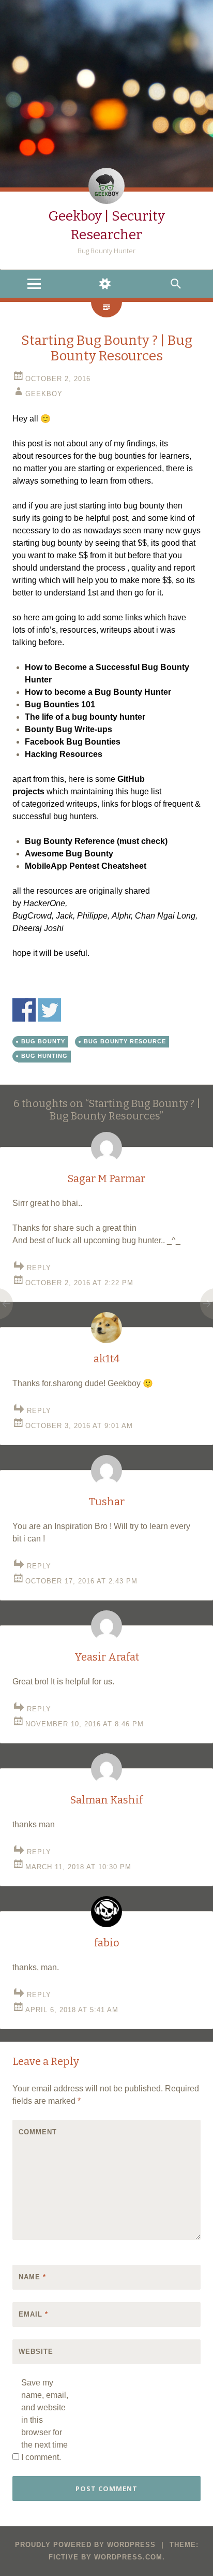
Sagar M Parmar (106, 1178)
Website (36, 2352)
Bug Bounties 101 (60, 704)
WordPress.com (128, 2557)
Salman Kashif (106, 1800)
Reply (39, 1268)
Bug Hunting (44, 1056)
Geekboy (44, 394)
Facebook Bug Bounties (73, 742)
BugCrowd (32, 916)
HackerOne (44, 903)
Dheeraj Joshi (38, 928)
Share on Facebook (24, 1010)
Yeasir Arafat (107, 1657)
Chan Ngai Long (165, 916)
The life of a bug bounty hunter (85, 717)
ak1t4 (106, 1359)
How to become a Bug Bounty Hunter (98, 692)
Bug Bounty (43, 1041)
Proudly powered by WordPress (85, 2545)
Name (32, 2277)
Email (33, 2314)
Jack (64, 916)
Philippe (92, 916)
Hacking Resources (64, 754)
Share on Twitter (49, 1010)
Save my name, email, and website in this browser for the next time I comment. (45, 2420)
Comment (38, 2132)
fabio (107, 1943)
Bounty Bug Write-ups (69, 729)
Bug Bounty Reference (70, 841)
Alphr (121, 916)
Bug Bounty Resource (125, 1041)
